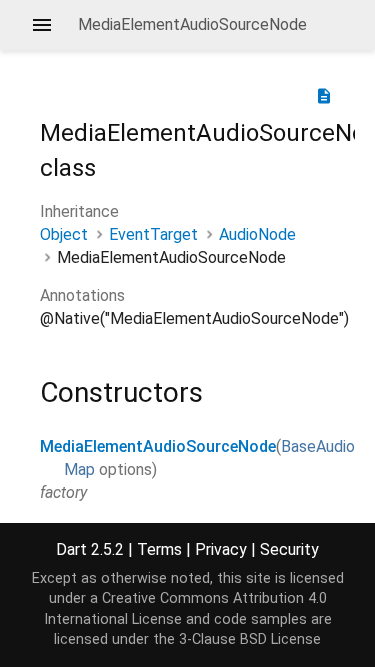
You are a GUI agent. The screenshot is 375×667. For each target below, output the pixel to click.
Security (289, 549)
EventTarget (153, 234)
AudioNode (257, 234)
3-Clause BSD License (250, 639)
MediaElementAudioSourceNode (158, 446)
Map (79, 469)
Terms (159, 549)
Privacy (221, 549)
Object (64, 234)
